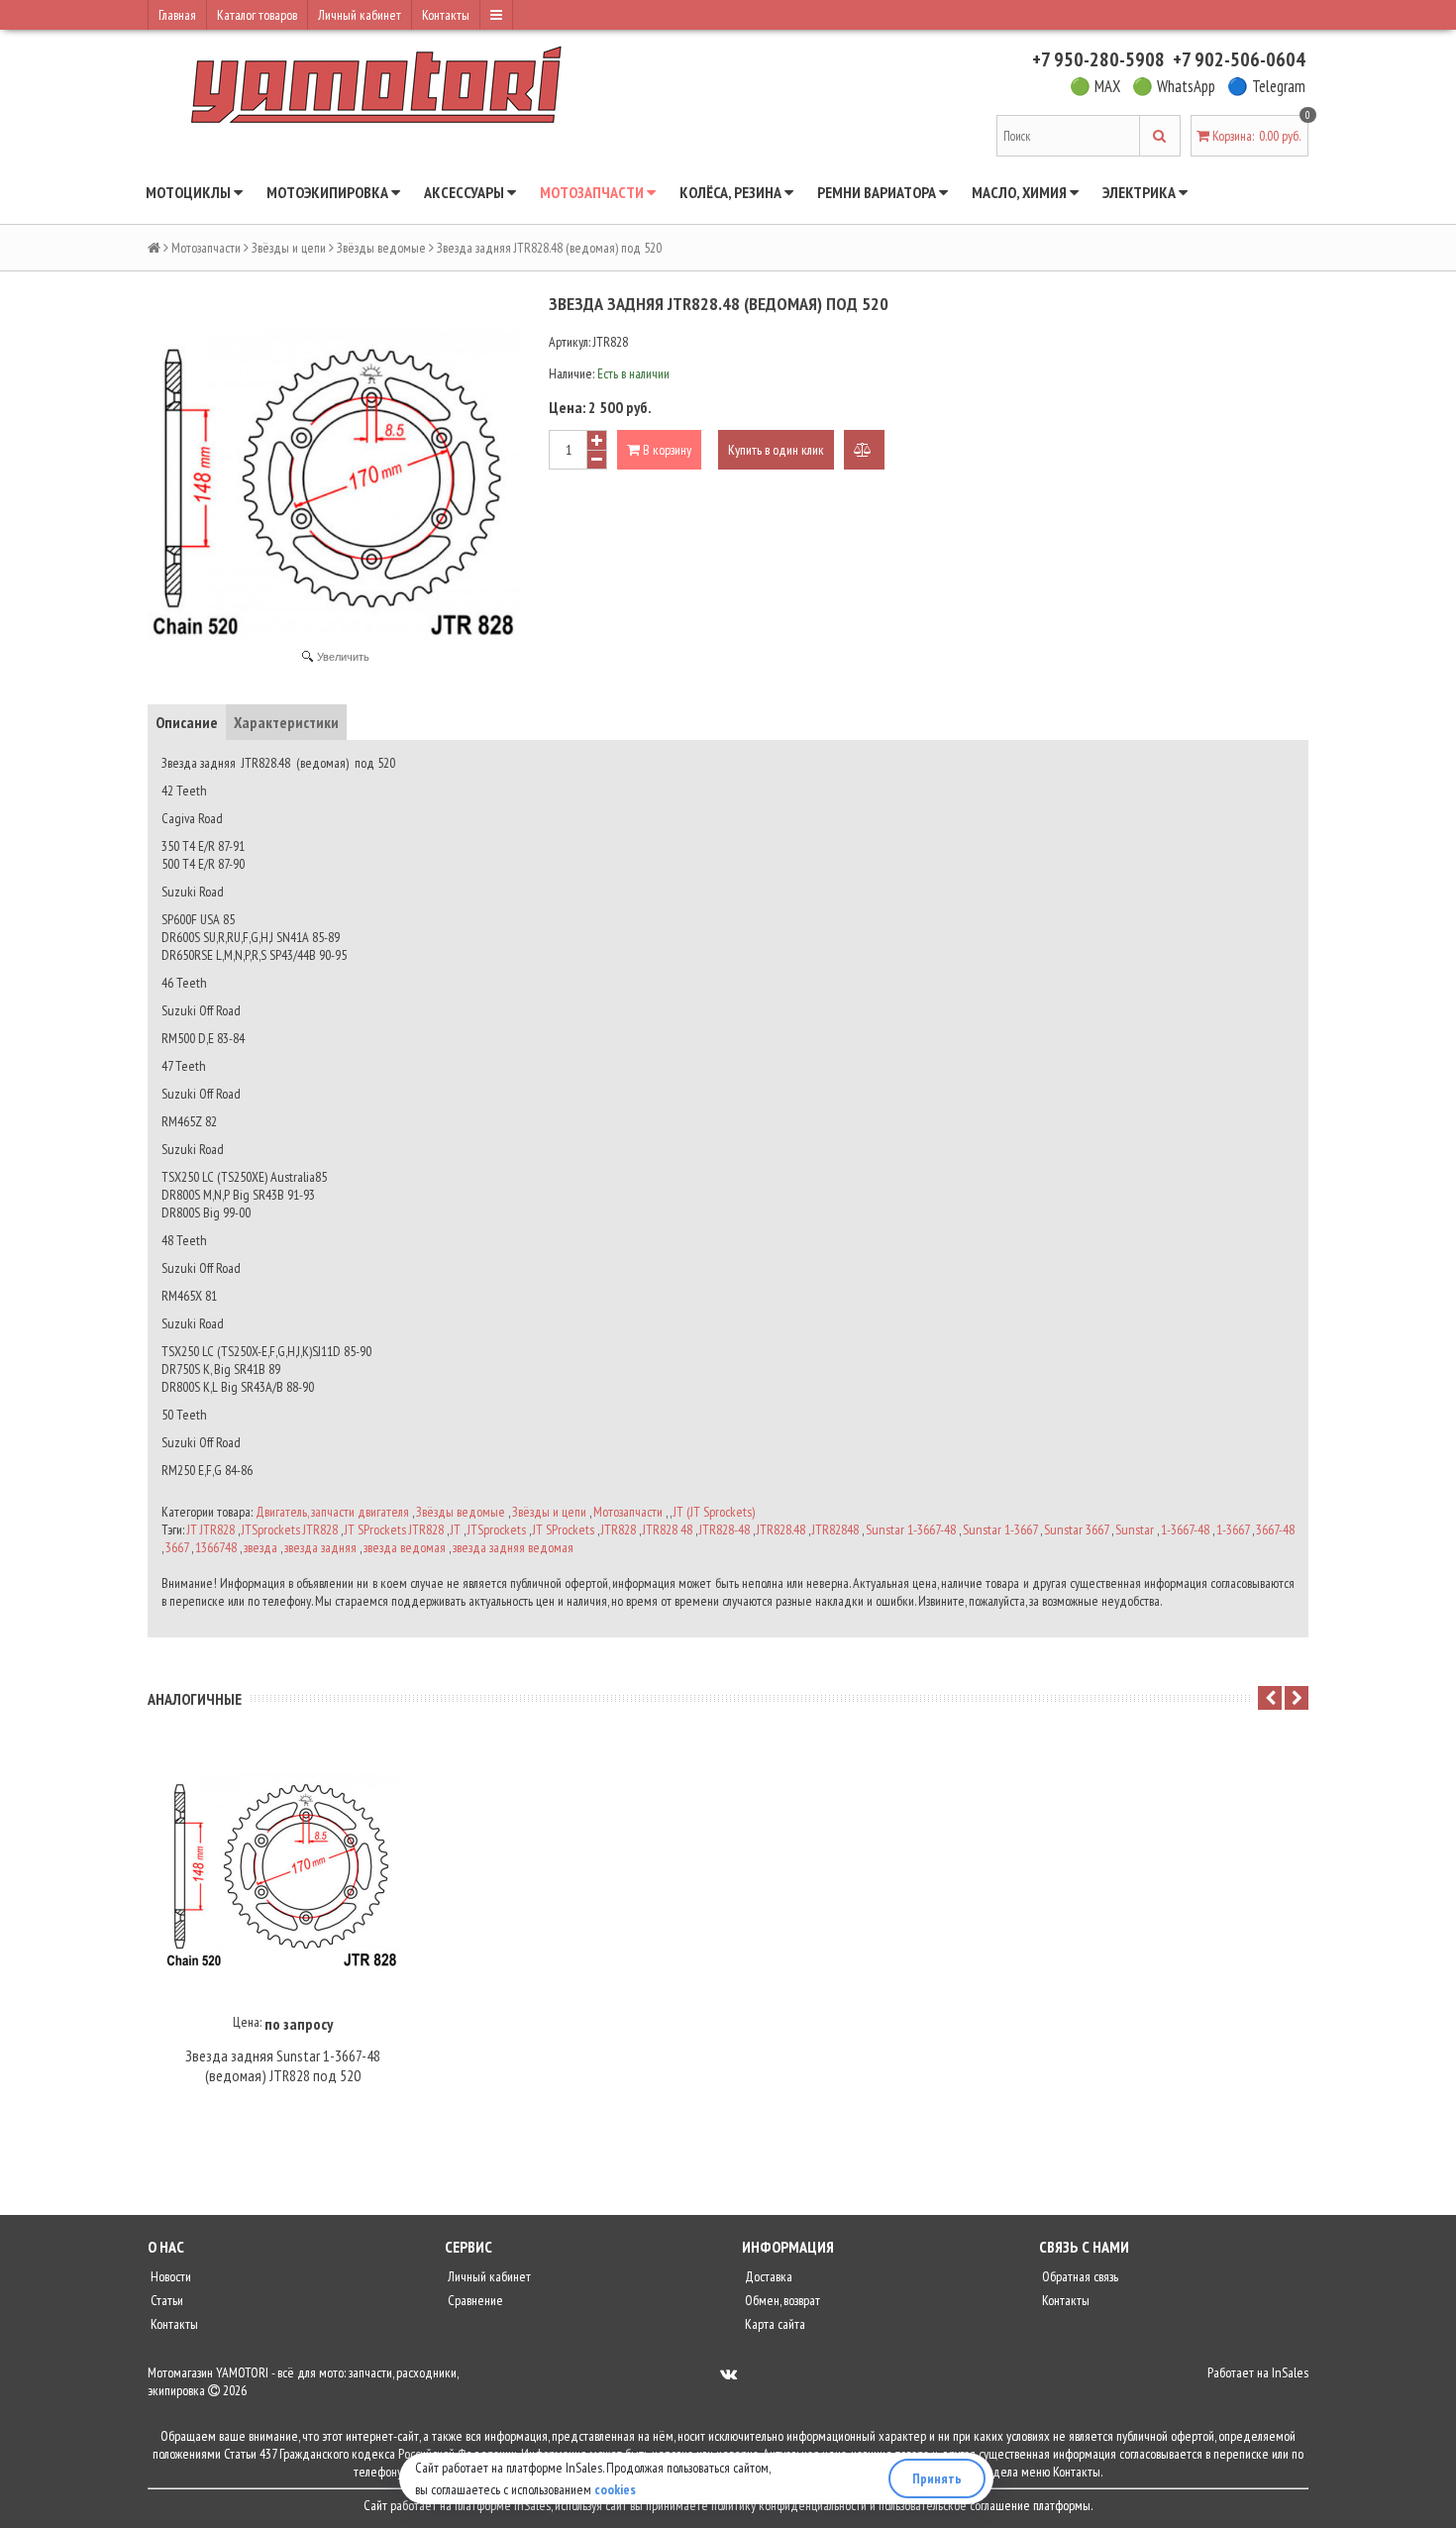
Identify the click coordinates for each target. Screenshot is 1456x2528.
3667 (177, 1547)
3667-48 (1275, 1529)
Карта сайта (774, 2324)
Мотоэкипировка (329, 192)
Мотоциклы (190, 192)
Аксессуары (466, 192)
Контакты (446, 15)
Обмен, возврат (781, 2300)
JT (456, 1529)
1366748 (216, 1547)
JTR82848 (835, 1529)
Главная (177, 15)
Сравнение (474, 2300)
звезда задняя (320, 1547)
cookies (615, 2489)
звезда (260, 1547)
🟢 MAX (1095, 86)
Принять (937, 2478)
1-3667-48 (1185, 1529)
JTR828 (619, 1529)
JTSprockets (497, 1529)
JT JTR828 (211, 1529)
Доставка (767, 2276)
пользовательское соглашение (954, 2505)
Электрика (1141, 192)
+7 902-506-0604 (1239, 59)
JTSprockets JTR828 (290, 1529)
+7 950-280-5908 (1098, 59)
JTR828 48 (668, 1529)
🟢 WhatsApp (1174, 86)
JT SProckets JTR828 (394, 1529)
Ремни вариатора (878, 192)
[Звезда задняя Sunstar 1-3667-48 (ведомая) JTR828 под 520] (282, 1871)
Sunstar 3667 (1076, 1529)
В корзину (666, 450)
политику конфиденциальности (789, 2505)
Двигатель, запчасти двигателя (332, 1512)
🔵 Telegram (1266, 86)
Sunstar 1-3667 (1000, 1529)
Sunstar (1135, 1529)
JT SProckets (564, 1529)
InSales (1290, 2372)
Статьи (165, 2300)
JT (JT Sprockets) (714, 1512)
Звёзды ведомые (381, 248)
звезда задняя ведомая (513, 1547)
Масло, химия (1021, 192)
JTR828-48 (725, 1529)
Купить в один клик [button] (776, 450)
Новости (169, 2276)
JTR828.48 (781, 1529)
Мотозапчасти (593, 192)
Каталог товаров (257, 15)
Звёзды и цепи (289, 248)
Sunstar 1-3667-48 (911, 1529)
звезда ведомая (405, 1547)
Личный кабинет (360, 15)
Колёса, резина (732, 192)
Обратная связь (1079, 2276)
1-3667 (1233, 1529)
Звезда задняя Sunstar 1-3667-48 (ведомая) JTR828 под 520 (283, 2065)
